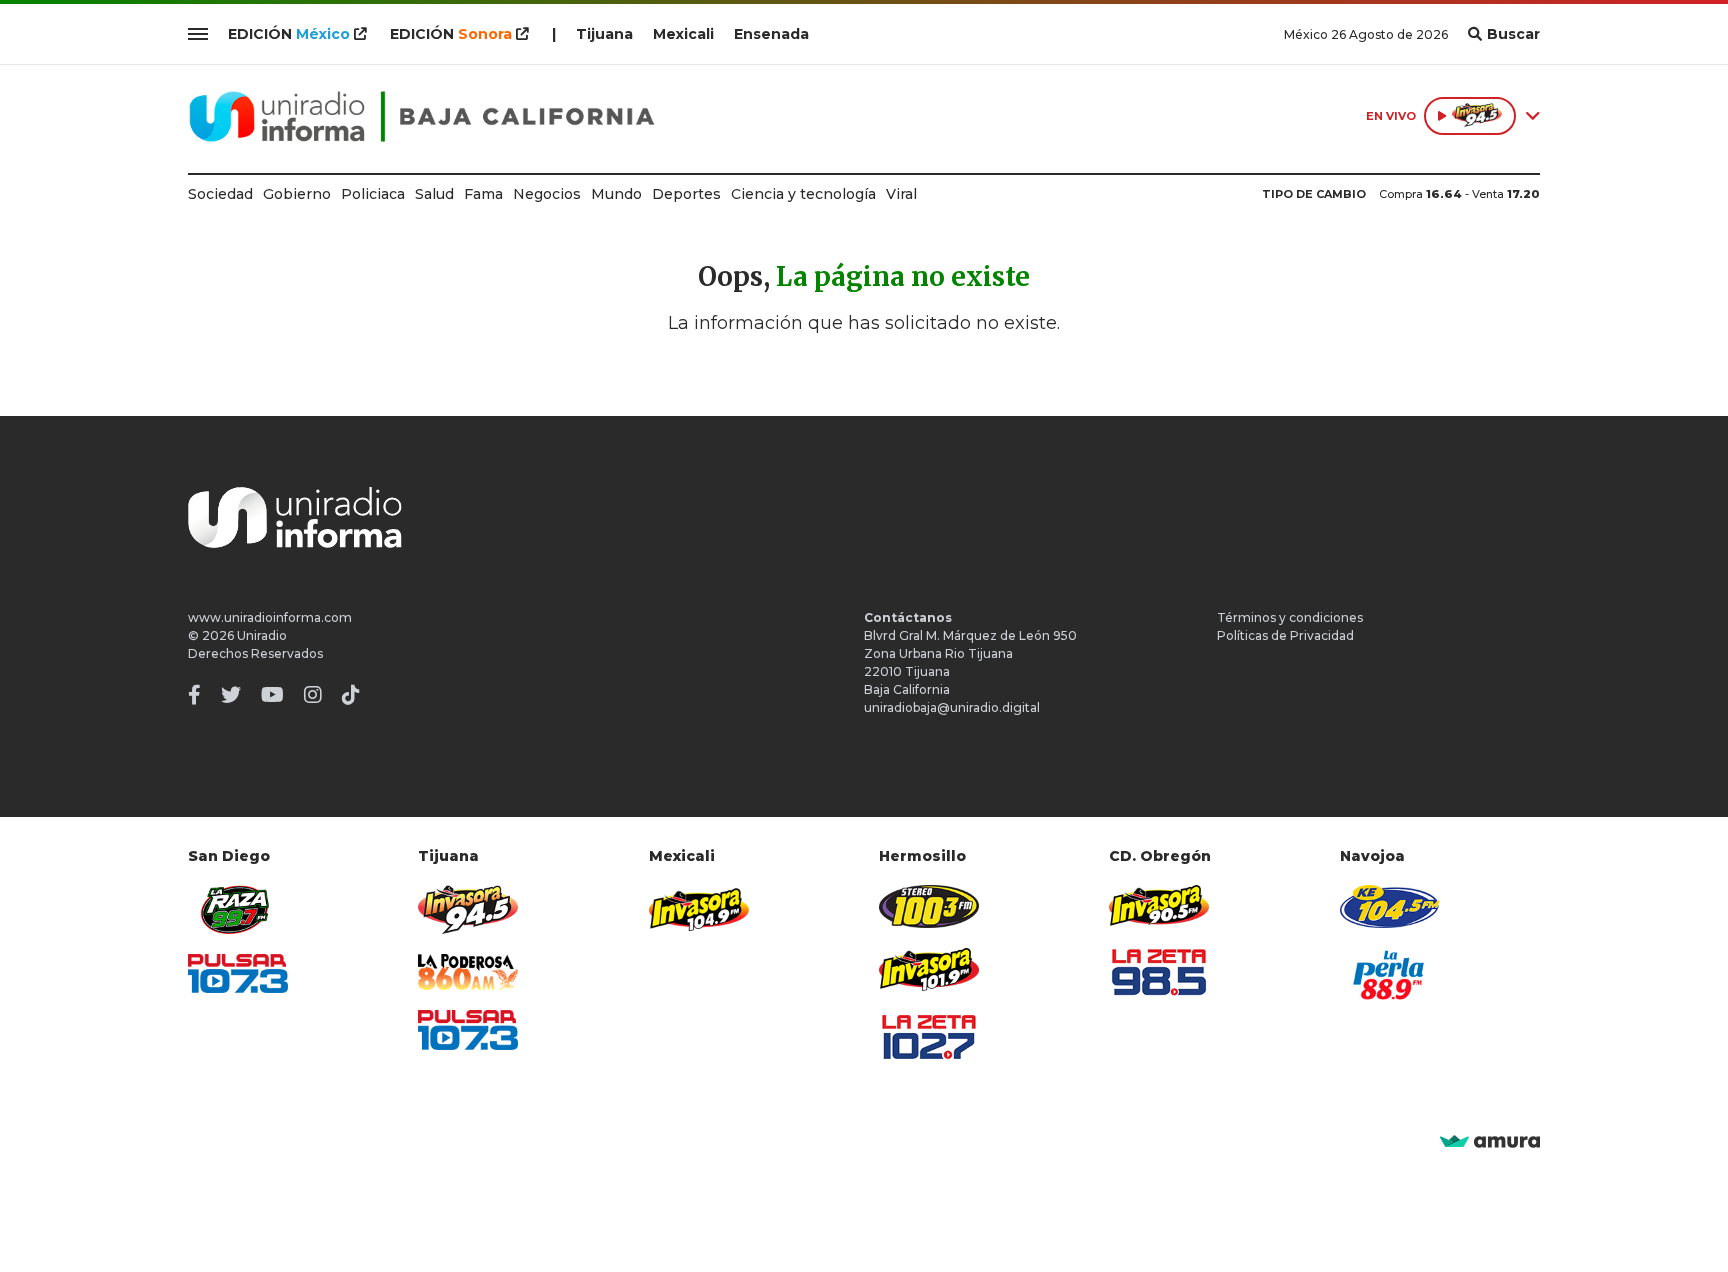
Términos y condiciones (1290, 617)
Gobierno (297, 194)
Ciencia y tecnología (803, 194)
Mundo (616, 194)
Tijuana (604, 34)
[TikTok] (351, 695)
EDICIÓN (289, 34)
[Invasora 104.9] (699, 908)
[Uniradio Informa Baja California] (422, 116)
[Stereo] (929, 906)
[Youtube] (272, 695)
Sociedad (220, 194)
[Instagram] (313, 695)
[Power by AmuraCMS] (1490, 1142)
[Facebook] (194, 695)
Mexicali (683, 34)
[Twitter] (231, 695)
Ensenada (771, 34)
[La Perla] (1390, 975)
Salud (434, 194)
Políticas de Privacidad (1285, 635)
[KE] (1390, 906)
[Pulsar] (238, 973)
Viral (901, 194)
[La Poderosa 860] (468, 972)
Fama (483, 194)
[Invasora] (238, 909)
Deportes (686, 194)
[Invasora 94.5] (468, 909)
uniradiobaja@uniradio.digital (952, 707)
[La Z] (929, 1037)
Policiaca (373, 194)
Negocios (547, 194)
